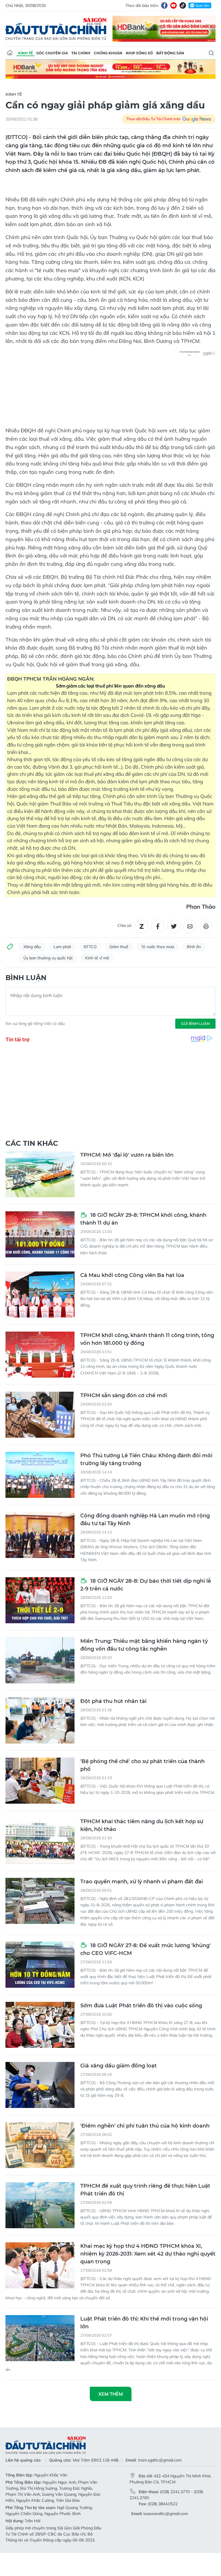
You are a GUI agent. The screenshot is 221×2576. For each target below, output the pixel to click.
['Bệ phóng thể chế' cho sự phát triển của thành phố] (40, 1781)
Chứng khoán (108, 53)
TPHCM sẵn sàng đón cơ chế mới (124, 1395)
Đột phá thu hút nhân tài (113, 1701)
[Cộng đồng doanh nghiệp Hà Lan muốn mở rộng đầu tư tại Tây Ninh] (40, 1535)
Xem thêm (111, 2394)
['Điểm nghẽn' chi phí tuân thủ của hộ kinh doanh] (40, 2145)
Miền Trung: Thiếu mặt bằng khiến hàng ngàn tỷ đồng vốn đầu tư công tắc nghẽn (144, 1645)
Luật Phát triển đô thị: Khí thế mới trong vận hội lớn (144, 2323)
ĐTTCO (90, 947)
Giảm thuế (119, 947)
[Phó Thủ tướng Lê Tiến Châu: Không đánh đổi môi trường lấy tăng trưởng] (40, 1475)
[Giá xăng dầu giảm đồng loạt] (40, 2085)
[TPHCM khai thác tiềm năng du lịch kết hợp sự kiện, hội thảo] (40, 1841)
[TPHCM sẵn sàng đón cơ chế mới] (40, 1415)
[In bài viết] (206, 926)
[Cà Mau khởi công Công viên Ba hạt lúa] (40, 1294)
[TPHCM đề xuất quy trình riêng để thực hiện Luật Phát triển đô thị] (40, 2205)
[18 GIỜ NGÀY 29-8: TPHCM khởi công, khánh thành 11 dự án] (40, 1234)
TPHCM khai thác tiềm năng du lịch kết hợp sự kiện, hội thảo (142, 1825)
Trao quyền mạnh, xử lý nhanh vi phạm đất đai (142, 1882)
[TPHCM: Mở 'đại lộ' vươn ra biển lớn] (40, 1174)
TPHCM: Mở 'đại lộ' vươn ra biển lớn (127, 1155)
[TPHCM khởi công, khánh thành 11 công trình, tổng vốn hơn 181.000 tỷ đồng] (40, 1355)
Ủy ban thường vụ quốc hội (48, 958)
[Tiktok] (183, 5)
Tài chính (81, 53)
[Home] (10, 53)
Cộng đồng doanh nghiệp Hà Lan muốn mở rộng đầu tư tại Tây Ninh (145, 1520)
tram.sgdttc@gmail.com (160, 2460)
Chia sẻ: (125, 925)
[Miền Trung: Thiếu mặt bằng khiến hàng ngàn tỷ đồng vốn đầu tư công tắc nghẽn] (40, 1660)
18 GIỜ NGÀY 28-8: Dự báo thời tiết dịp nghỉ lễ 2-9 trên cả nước (146, 1585)
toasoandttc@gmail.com (166, 2514)
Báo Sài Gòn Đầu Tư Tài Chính (56, 29)
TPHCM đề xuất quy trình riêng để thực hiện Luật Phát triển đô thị (145, 2190)
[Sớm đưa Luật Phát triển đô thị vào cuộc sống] (40, 2025)
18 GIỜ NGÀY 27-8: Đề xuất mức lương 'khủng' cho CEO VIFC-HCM (145, 1949)
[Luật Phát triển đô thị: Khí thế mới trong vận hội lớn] (40, 2338)
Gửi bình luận (195, 1023)
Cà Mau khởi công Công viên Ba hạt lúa (132, 1275)
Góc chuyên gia (52, 53)
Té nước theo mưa (158, 947)
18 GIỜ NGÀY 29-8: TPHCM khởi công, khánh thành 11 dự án (143, 1219)
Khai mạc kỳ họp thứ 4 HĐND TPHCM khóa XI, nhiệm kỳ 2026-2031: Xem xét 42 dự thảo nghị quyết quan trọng (148, 2254)
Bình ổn (194, 947)
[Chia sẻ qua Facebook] (158, 926)
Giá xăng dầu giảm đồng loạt (119, 2066)
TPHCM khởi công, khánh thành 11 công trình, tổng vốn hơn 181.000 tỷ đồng (147, 1339)
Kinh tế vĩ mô (97, 958)
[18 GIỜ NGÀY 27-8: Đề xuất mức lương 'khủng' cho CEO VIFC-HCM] (40, 1965)
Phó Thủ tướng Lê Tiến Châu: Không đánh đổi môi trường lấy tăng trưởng (146, 1459)
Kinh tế (25, 53)
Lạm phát (62, 947)
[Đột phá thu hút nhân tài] (40, 1720)
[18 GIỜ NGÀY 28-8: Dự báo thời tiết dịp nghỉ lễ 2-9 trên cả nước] (40, 1600)
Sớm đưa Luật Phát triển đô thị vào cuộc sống (141, 2006)
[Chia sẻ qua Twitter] (174, 926)
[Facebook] (164, 5)
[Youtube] (174, 5)
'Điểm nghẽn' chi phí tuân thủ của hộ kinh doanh (145, 2126)
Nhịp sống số (139, 53)
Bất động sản (170, 53)
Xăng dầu (32, 947)
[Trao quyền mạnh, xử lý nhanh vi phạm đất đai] (40, 1901)
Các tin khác (32, 1143)
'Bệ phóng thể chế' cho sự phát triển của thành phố (142, 1765)
